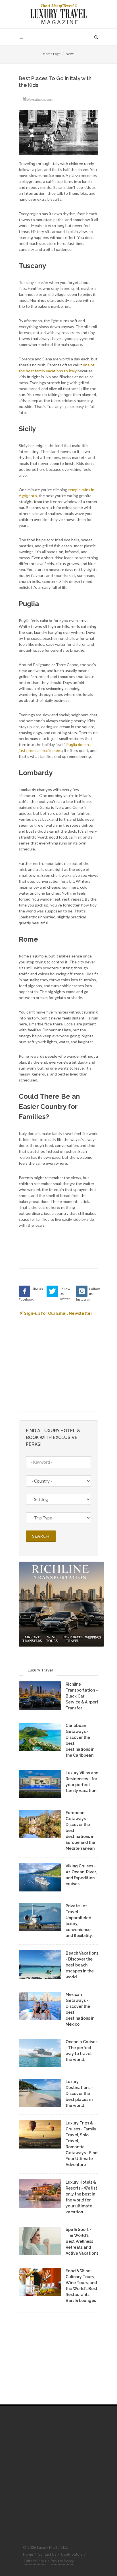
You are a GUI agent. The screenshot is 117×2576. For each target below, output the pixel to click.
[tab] (40, 1670)
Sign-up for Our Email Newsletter (58, 1313)
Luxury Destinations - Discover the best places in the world (79, 2094)
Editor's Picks (35, 2561)
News (70, 54)
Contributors (72, 2554)
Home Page (52, 54)
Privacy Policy (62, 2561)
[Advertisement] (61, 1366)
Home (28, 2554)
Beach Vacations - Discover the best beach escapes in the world (82, 1965)
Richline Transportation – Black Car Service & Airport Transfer (82, 1696)
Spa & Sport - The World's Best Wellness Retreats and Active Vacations (82, 2241)
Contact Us (47, 2554)
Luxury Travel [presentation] (40, 1670)
